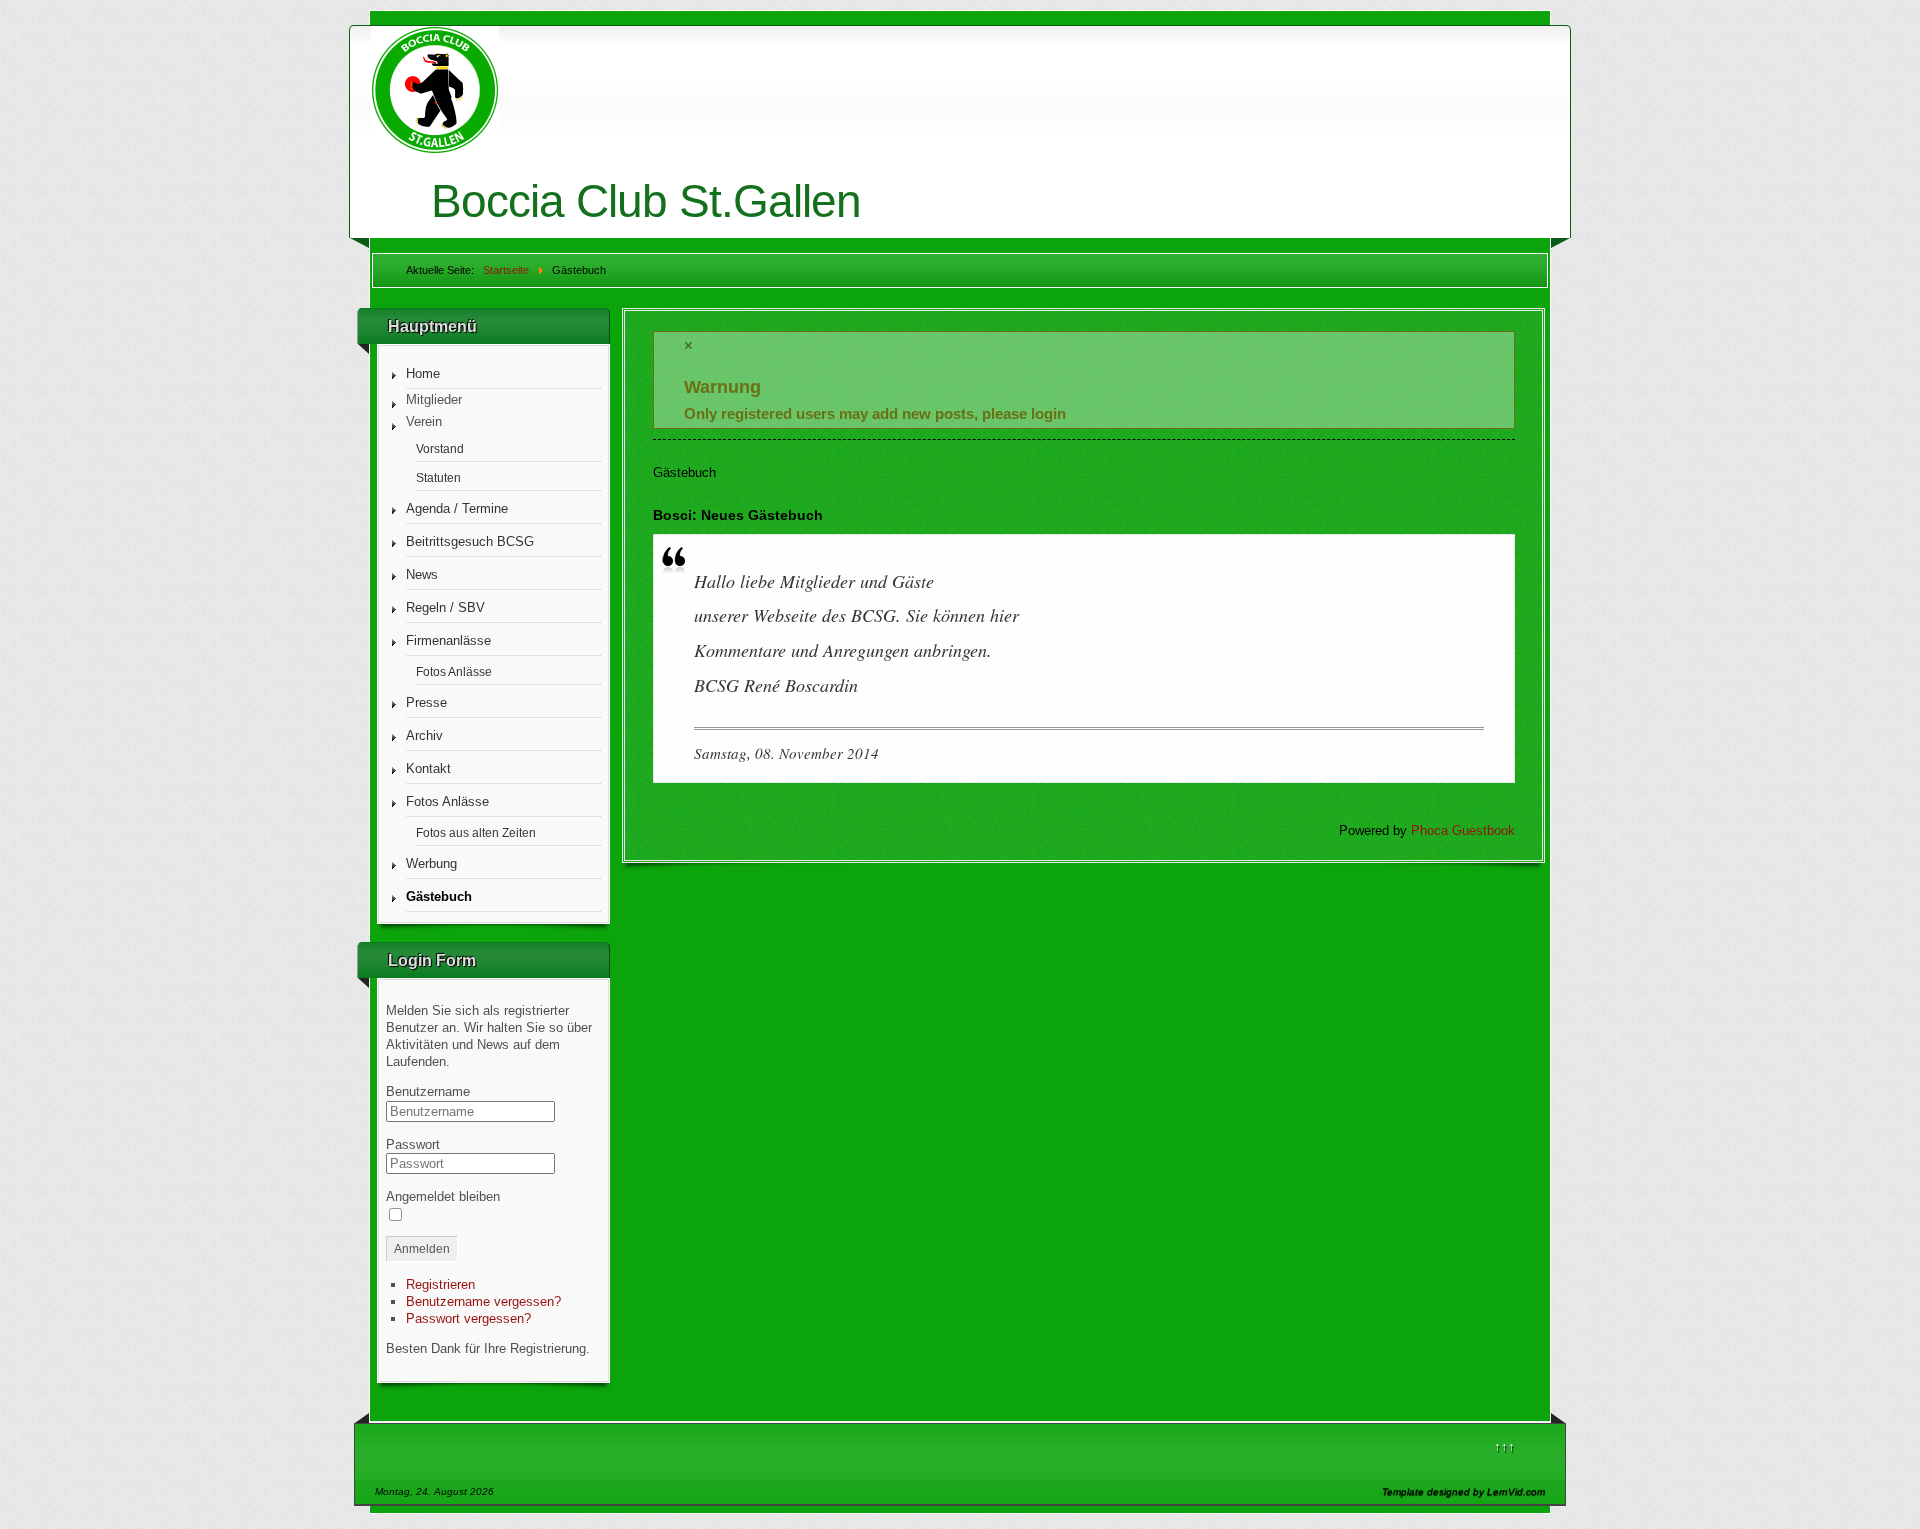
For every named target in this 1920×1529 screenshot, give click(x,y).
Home (423, 373)
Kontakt (428, 768)
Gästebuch (439, 896)
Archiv (424, 735)
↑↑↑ (1504, 1446)
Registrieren (440, 1284)
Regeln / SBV (445, 607)
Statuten (438, 477)
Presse (426, 702)
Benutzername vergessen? (483, 1301)
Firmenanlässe (448, 640)
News (422, 574)
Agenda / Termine (457, 508)
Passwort (413, 1144)
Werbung (431, 863)
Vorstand (440, 448)
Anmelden (422, 1249)
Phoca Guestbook (1463, 830)
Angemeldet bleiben (443, 1196)
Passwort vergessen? (468, 1318)
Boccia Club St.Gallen (646, 201)
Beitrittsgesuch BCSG (470, 541)
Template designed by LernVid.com (1463, 1491)
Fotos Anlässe (454, 671)
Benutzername (428, 1091)
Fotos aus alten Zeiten (476, 832)
